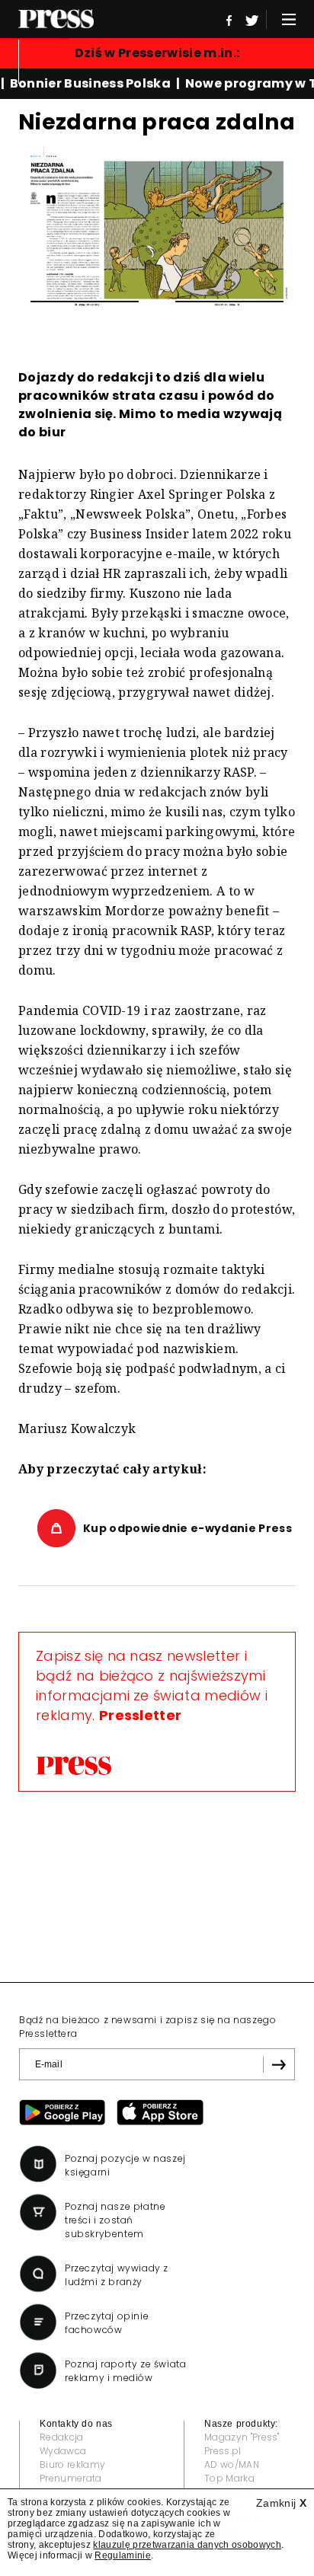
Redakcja (62, 2437)
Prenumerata (71, 2478)
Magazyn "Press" (242, 2437)
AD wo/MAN (232, 2464)
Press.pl (223, 2451)
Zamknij (281, 2503)
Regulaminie (123, 2555)
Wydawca (63, 2451)
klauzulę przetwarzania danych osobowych (187, 2545)
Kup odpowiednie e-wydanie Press (187, 1528)
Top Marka (229, 2478)
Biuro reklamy (72, 2464)
